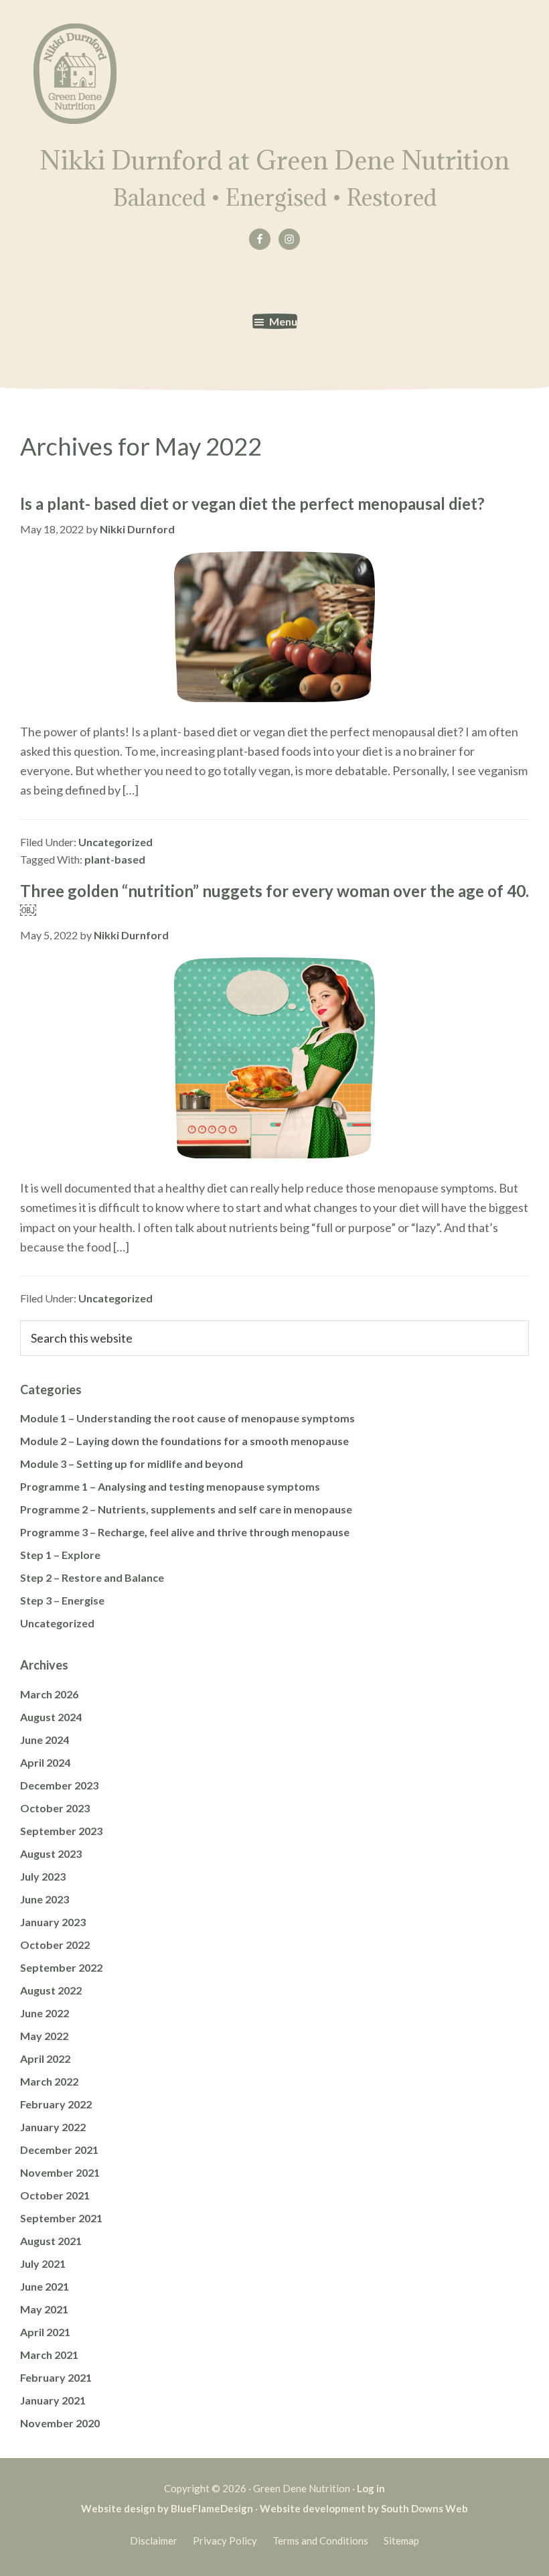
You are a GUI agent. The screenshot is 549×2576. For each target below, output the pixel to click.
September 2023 (61, 1831)
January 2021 (53, 2400)
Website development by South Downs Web (364, 2508)
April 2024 (45, 1762)
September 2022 (61, 1967)
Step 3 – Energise (62, 1600)
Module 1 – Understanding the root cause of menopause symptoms (187, 1418)
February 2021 (56, 2377)
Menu (283, 321)
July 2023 (43, 1876)
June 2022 (45, 2013)
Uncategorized (115, 842)
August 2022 (51, 1990)
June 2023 (45, 1899)
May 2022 (44, 2036)
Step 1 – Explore (60, 1555)
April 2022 (45, 2058)
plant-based (115, 859)
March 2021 (49, 2355)
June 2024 (45, 1740)
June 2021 (45, 2286)
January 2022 (53, 2127)
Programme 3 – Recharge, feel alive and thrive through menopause (185, 1532)
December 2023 (59, 1785)
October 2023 (55, 1808)
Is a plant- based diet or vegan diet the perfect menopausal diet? (252, 503)
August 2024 (51, 1717)
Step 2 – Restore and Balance (92, 1577)
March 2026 (49, 1694)
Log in (371, 2488)
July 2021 (43, 2263)
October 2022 (55, 1945)
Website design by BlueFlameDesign (167, 2508)
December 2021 (59, 2150)
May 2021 (44, 2309)
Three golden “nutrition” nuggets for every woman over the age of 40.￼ (274, 900)
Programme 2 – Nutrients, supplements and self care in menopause (186, 1509)
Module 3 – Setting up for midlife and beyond (132, 1464)
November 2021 (60, 2172)
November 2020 (60, 2423)
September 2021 (61, 2218)
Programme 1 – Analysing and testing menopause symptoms (170, 1486)
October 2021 (55, 2195)
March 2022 (49, 2081)
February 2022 (56, 2104)
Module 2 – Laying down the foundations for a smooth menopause (184, 1441)
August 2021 (51, 2241)
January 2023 (53, 1922)
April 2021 (45, 2332)
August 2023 (51, 1853)
